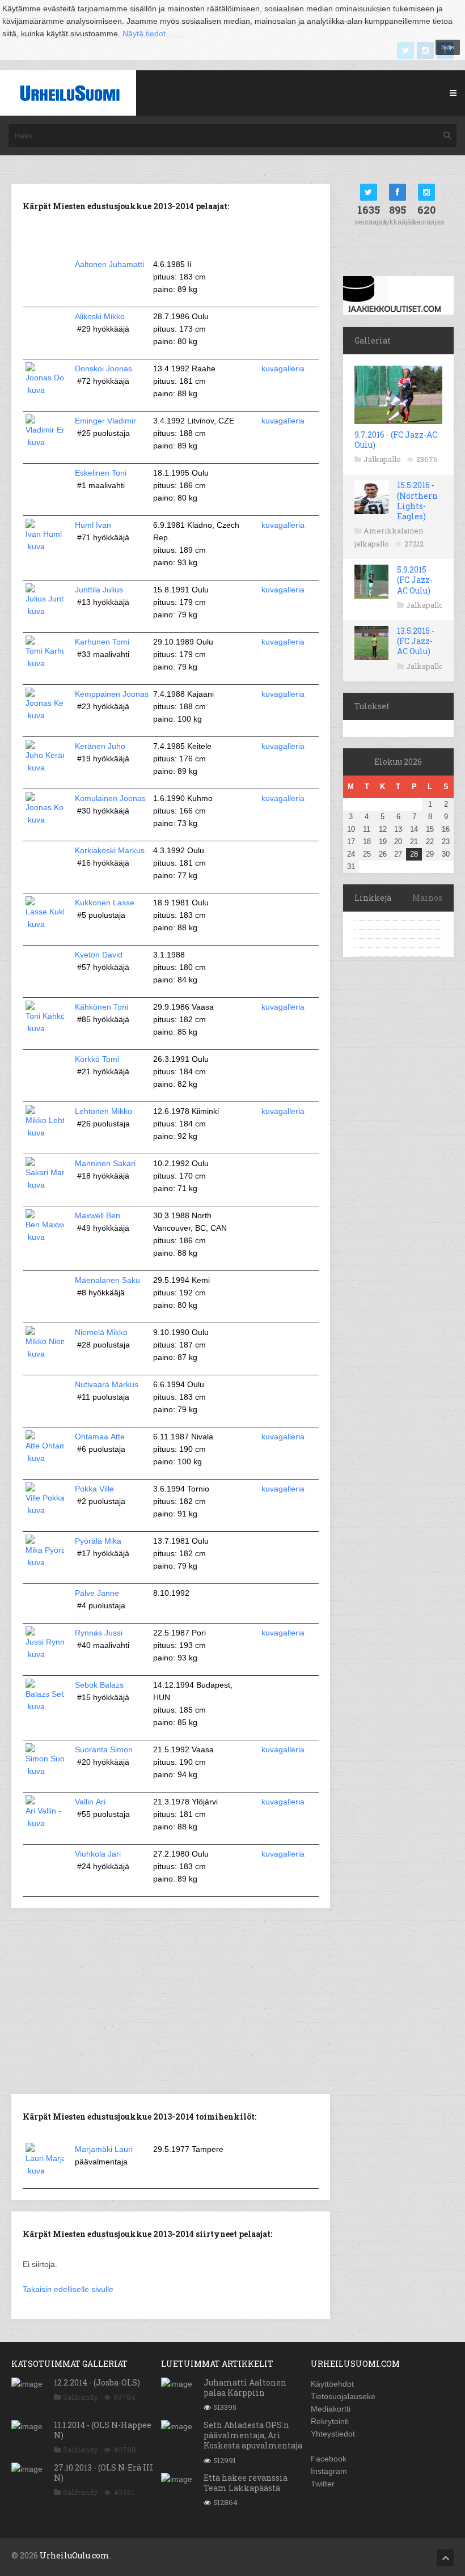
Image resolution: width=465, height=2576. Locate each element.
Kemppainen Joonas (112, 694)
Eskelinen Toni (101, 473)
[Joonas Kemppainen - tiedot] (45, 715)
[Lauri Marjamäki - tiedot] (45, 2171)
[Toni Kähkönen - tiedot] (45, 1028)
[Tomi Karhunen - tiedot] (45, 663)
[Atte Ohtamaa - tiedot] (45, 1458)
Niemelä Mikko (101, 1332)
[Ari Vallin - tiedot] (45, 1823)
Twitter (323, 2484)
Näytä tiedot (144, 33)
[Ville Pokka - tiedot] (45, 1510)
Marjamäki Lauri (104, 2149)
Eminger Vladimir (105, 421)
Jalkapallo (382, 459)
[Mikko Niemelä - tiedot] (45, 1354)
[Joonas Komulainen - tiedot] (45, 820)
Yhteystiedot (333, 2434)
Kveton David (99, 955)
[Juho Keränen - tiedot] (45, 768)
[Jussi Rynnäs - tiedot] (45, 1654)
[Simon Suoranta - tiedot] (45, 1771)
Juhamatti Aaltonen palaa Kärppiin (245, 2388)
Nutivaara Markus (107, 1384)
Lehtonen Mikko (103, 1111)
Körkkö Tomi (97, 1059)
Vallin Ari (90, 1802)
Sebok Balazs (99, 1685)
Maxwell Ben (98, 1215)
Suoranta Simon (104, 1749)
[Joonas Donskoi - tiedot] (45, 390)
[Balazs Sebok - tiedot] (45, 1706)
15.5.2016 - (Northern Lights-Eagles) (417, 501)
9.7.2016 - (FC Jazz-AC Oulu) (396, 440)
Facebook (329, 2459)
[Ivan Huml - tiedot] (45, 546)
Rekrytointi (330, 2421)
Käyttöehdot (332, 2384)
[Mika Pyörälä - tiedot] (45, 1562)
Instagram (329, 2471)
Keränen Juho (100, 746)
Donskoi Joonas (103, 368)
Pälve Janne (97, 1593)
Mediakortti (331, 2409)
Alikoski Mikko (100, 316)
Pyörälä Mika (98, 1541)
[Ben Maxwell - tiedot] (45, 1237)
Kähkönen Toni (102, 1007)
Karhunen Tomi (102, 642)
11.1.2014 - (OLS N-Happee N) (103, 2430)
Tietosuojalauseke (343, 2396)
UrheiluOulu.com (75, 2555)
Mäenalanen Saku (107, 1280)
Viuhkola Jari (98, 1854)
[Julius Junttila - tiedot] (45, 611)
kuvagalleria (283, 368)
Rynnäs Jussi (99, 1633)
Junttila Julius (99, 590)
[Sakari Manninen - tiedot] (45, 1185)
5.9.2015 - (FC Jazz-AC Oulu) (415, 580)
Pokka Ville (94, 1489)
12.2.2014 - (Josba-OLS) (97, 2382)
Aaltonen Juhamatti (109, 264)
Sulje (448, 47)
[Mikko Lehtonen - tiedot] (45, 1133)
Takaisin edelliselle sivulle (68, 2289)
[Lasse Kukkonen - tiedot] (45, 924)
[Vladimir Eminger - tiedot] (45, 442)
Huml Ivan (93, 525)
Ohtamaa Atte (100, 1437)
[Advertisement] (171, 2000)
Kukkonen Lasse (105, 903)
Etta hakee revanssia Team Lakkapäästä (246, 2483)
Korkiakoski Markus (110, 850)
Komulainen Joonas (110, 798)
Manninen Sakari (105, 1163)
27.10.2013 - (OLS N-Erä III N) (103, 2473)
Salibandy (81, 2397)
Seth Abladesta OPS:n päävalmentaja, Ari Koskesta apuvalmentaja (253, 2435)
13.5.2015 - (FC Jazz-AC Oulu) (416, 641)
